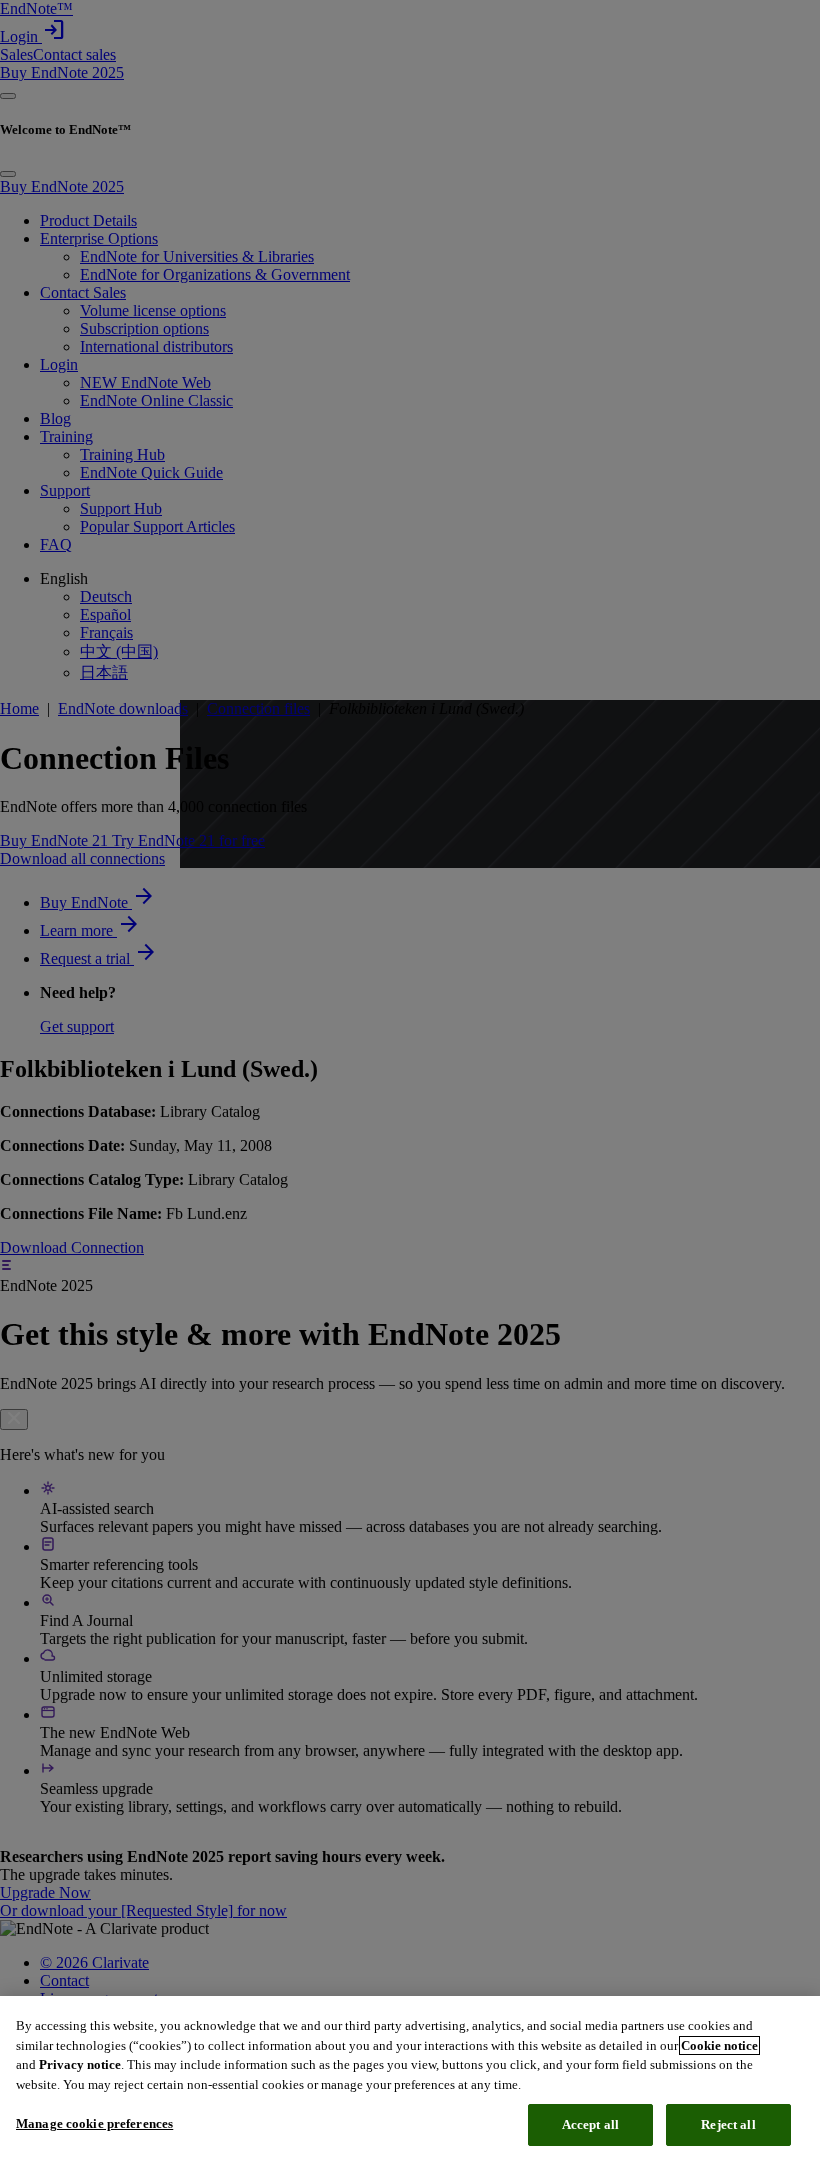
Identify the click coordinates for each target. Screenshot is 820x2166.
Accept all (590, 2124)
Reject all (728, 2124)
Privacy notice (80, 2064)
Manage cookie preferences (94, 2123)
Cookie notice (719, 2045)
